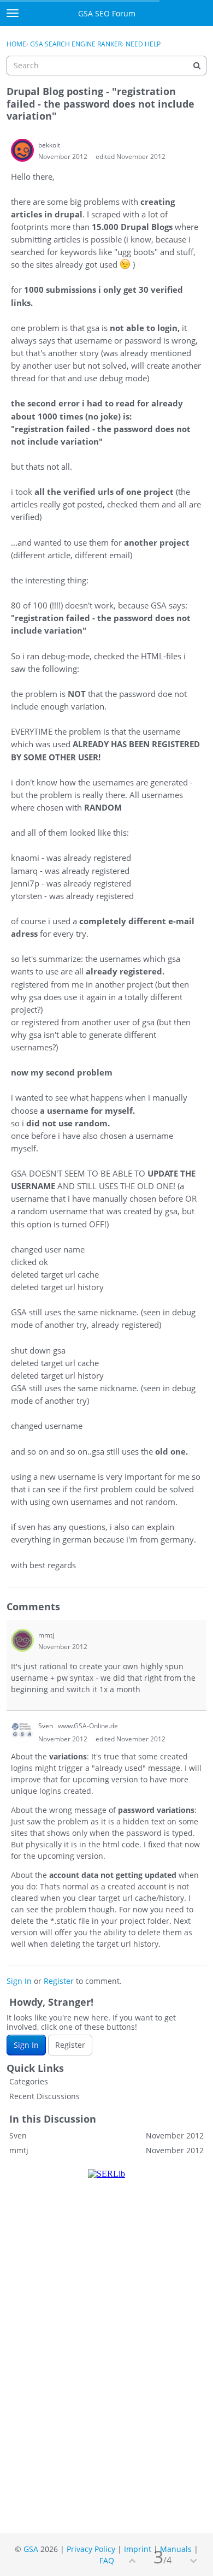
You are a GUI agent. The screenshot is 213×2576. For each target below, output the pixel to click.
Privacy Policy (91, 2549)
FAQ (107, 2560)
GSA (31, 2549)
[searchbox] (106, 66)
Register (59, 1981)
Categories (29, 2081)
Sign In (19, 1981)
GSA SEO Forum (107, 13)
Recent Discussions (45, 2096)
